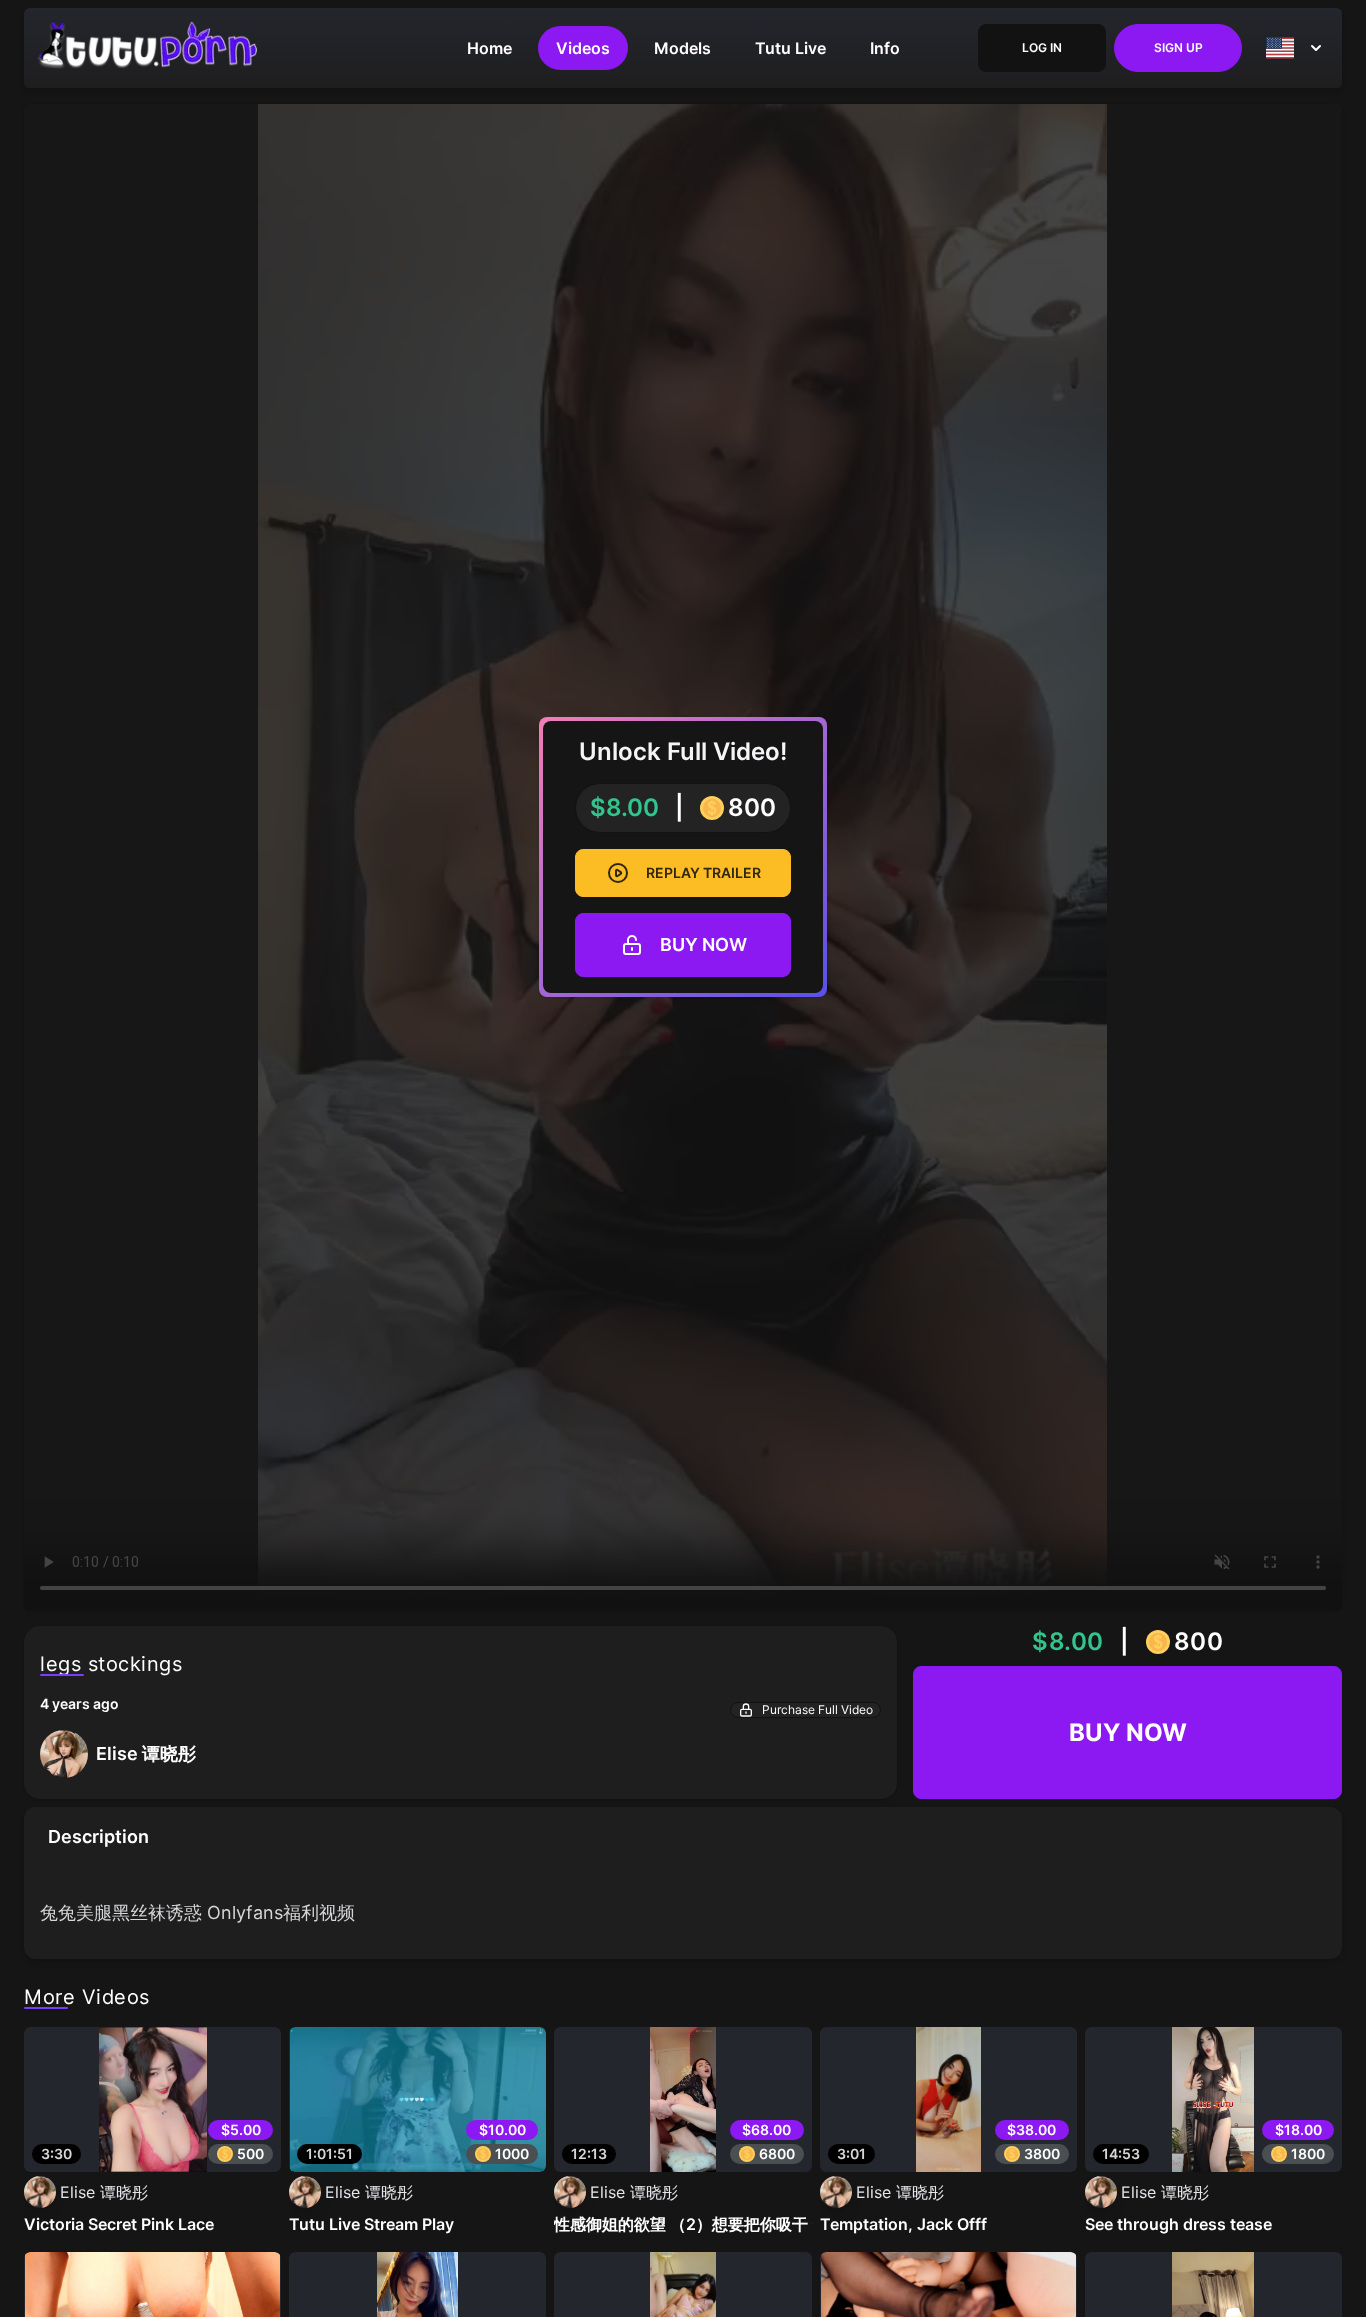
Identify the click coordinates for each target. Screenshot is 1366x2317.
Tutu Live (790, 48)
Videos (583, 48)
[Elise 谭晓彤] (118, 1772)
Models (682, 48)
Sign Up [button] (1178, 47)
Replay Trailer (703, 872)
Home (489, 48)
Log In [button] (1042, 47)
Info (885, 48)
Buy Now (703, 944)
